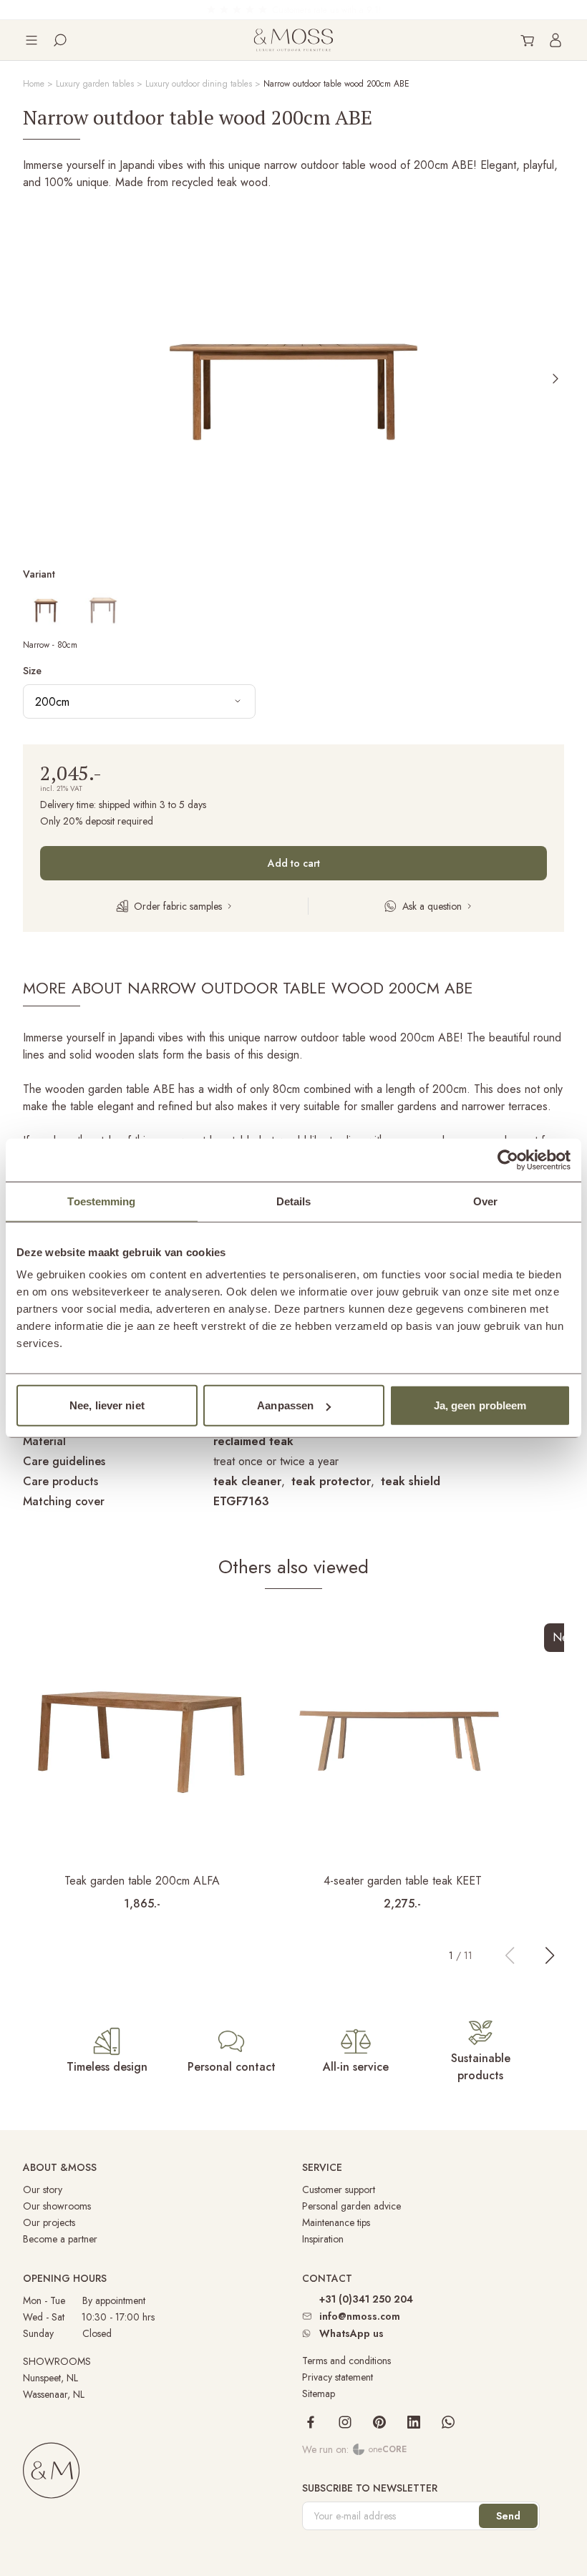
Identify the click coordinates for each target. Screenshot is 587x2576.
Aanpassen (285, 1405)
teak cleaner (247, 1481)
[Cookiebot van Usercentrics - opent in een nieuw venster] (508, 1160)
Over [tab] (485, 1201)
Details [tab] (294, 1201)
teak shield (411, 1481)
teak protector (331, 1481)
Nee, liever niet (107, 1405)
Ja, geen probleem (480, 1405)
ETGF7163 (241, 1501)
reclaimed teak (253, 1441)
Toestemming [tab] (101, 1201)
